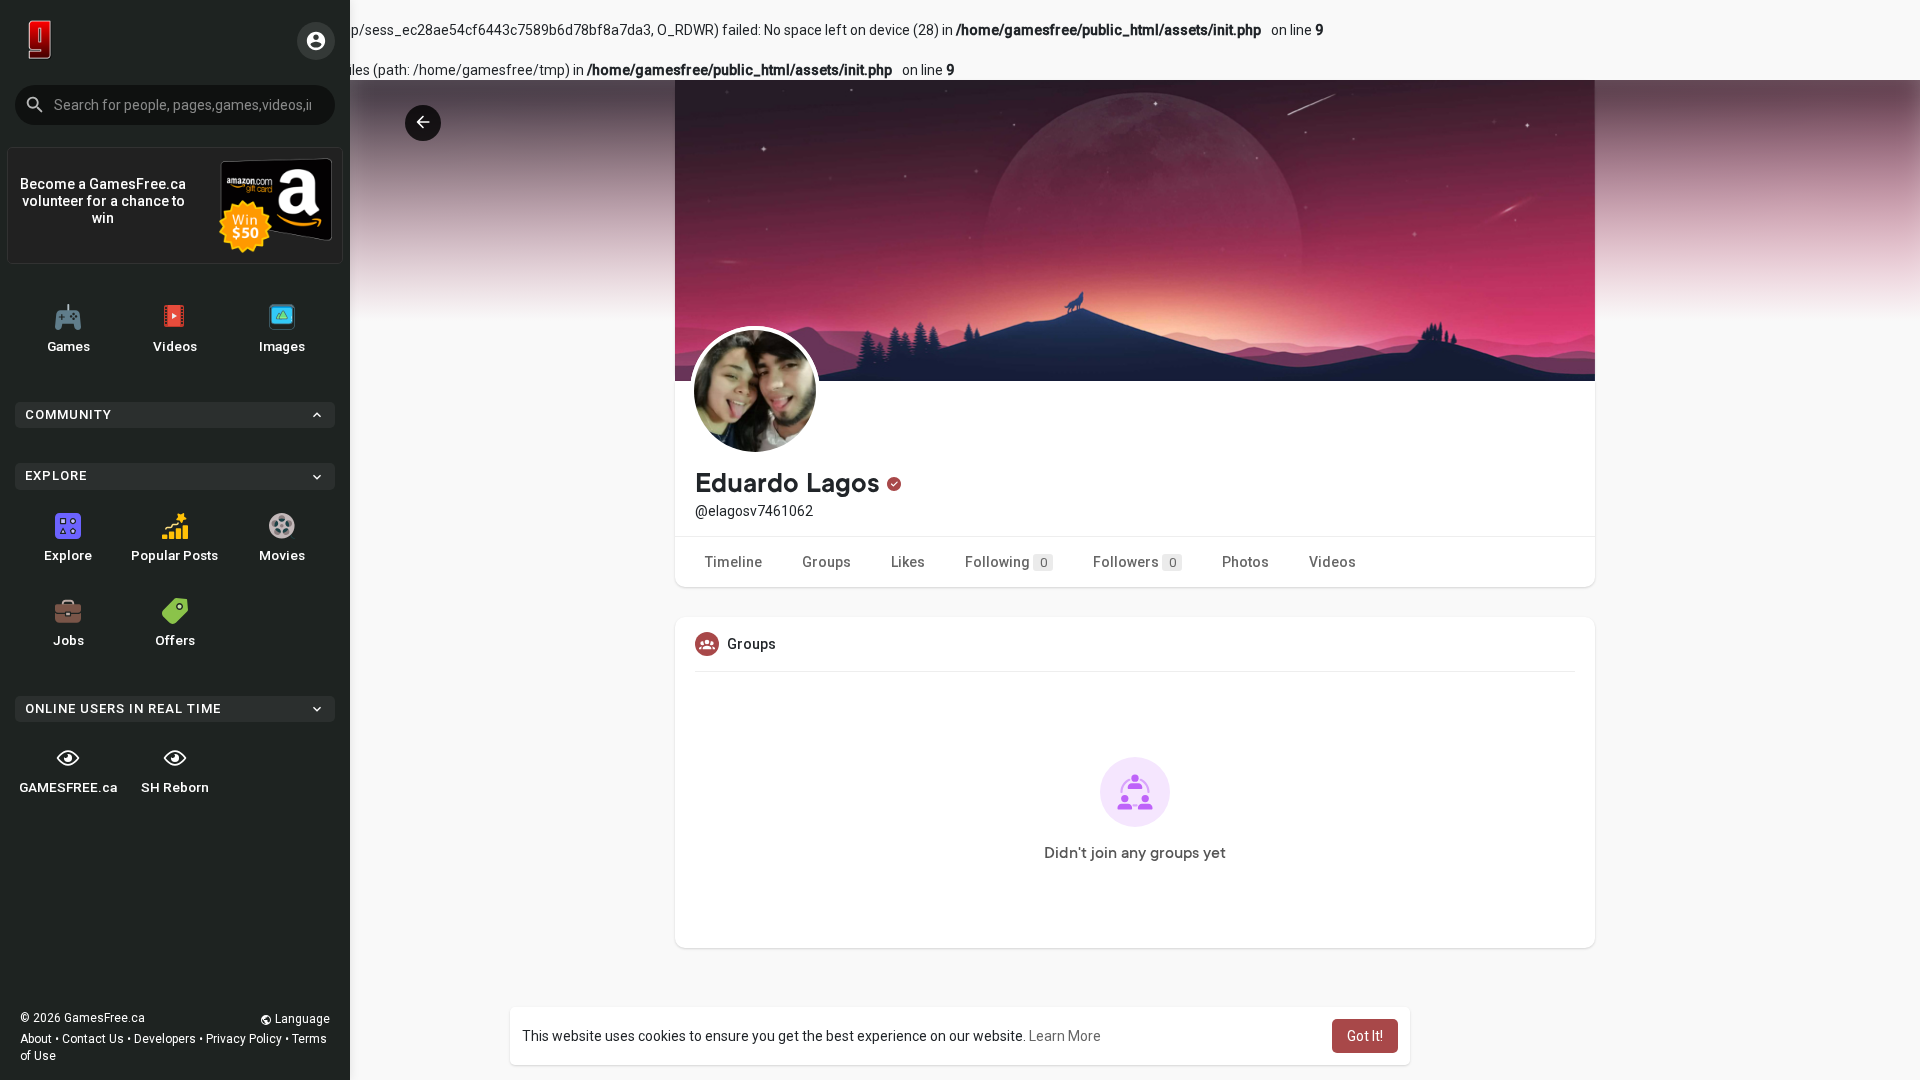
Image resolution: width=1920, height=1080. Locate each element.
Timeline (733, 562)
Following (1006, 562)
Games (68, 346)
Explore (68, 555)
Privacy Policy (244, 1039)
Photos (1245, 562)
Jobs (68, 640)
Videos (175, 346)
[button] (175, 105)
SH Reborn (175, 787)
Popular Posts (174, 555)
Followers (1134, 562)
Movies (282, 555)
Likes (908, 562)
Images (282, 346)
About (36, 1039)
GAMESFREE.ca (68, 787)
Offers (175, 640)
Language (301, 1019)
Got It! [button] (1365, 1036)
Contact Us (93, 1039)
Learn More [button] (1065, 1036)
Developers (165, 1039)
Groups (826, 562)
